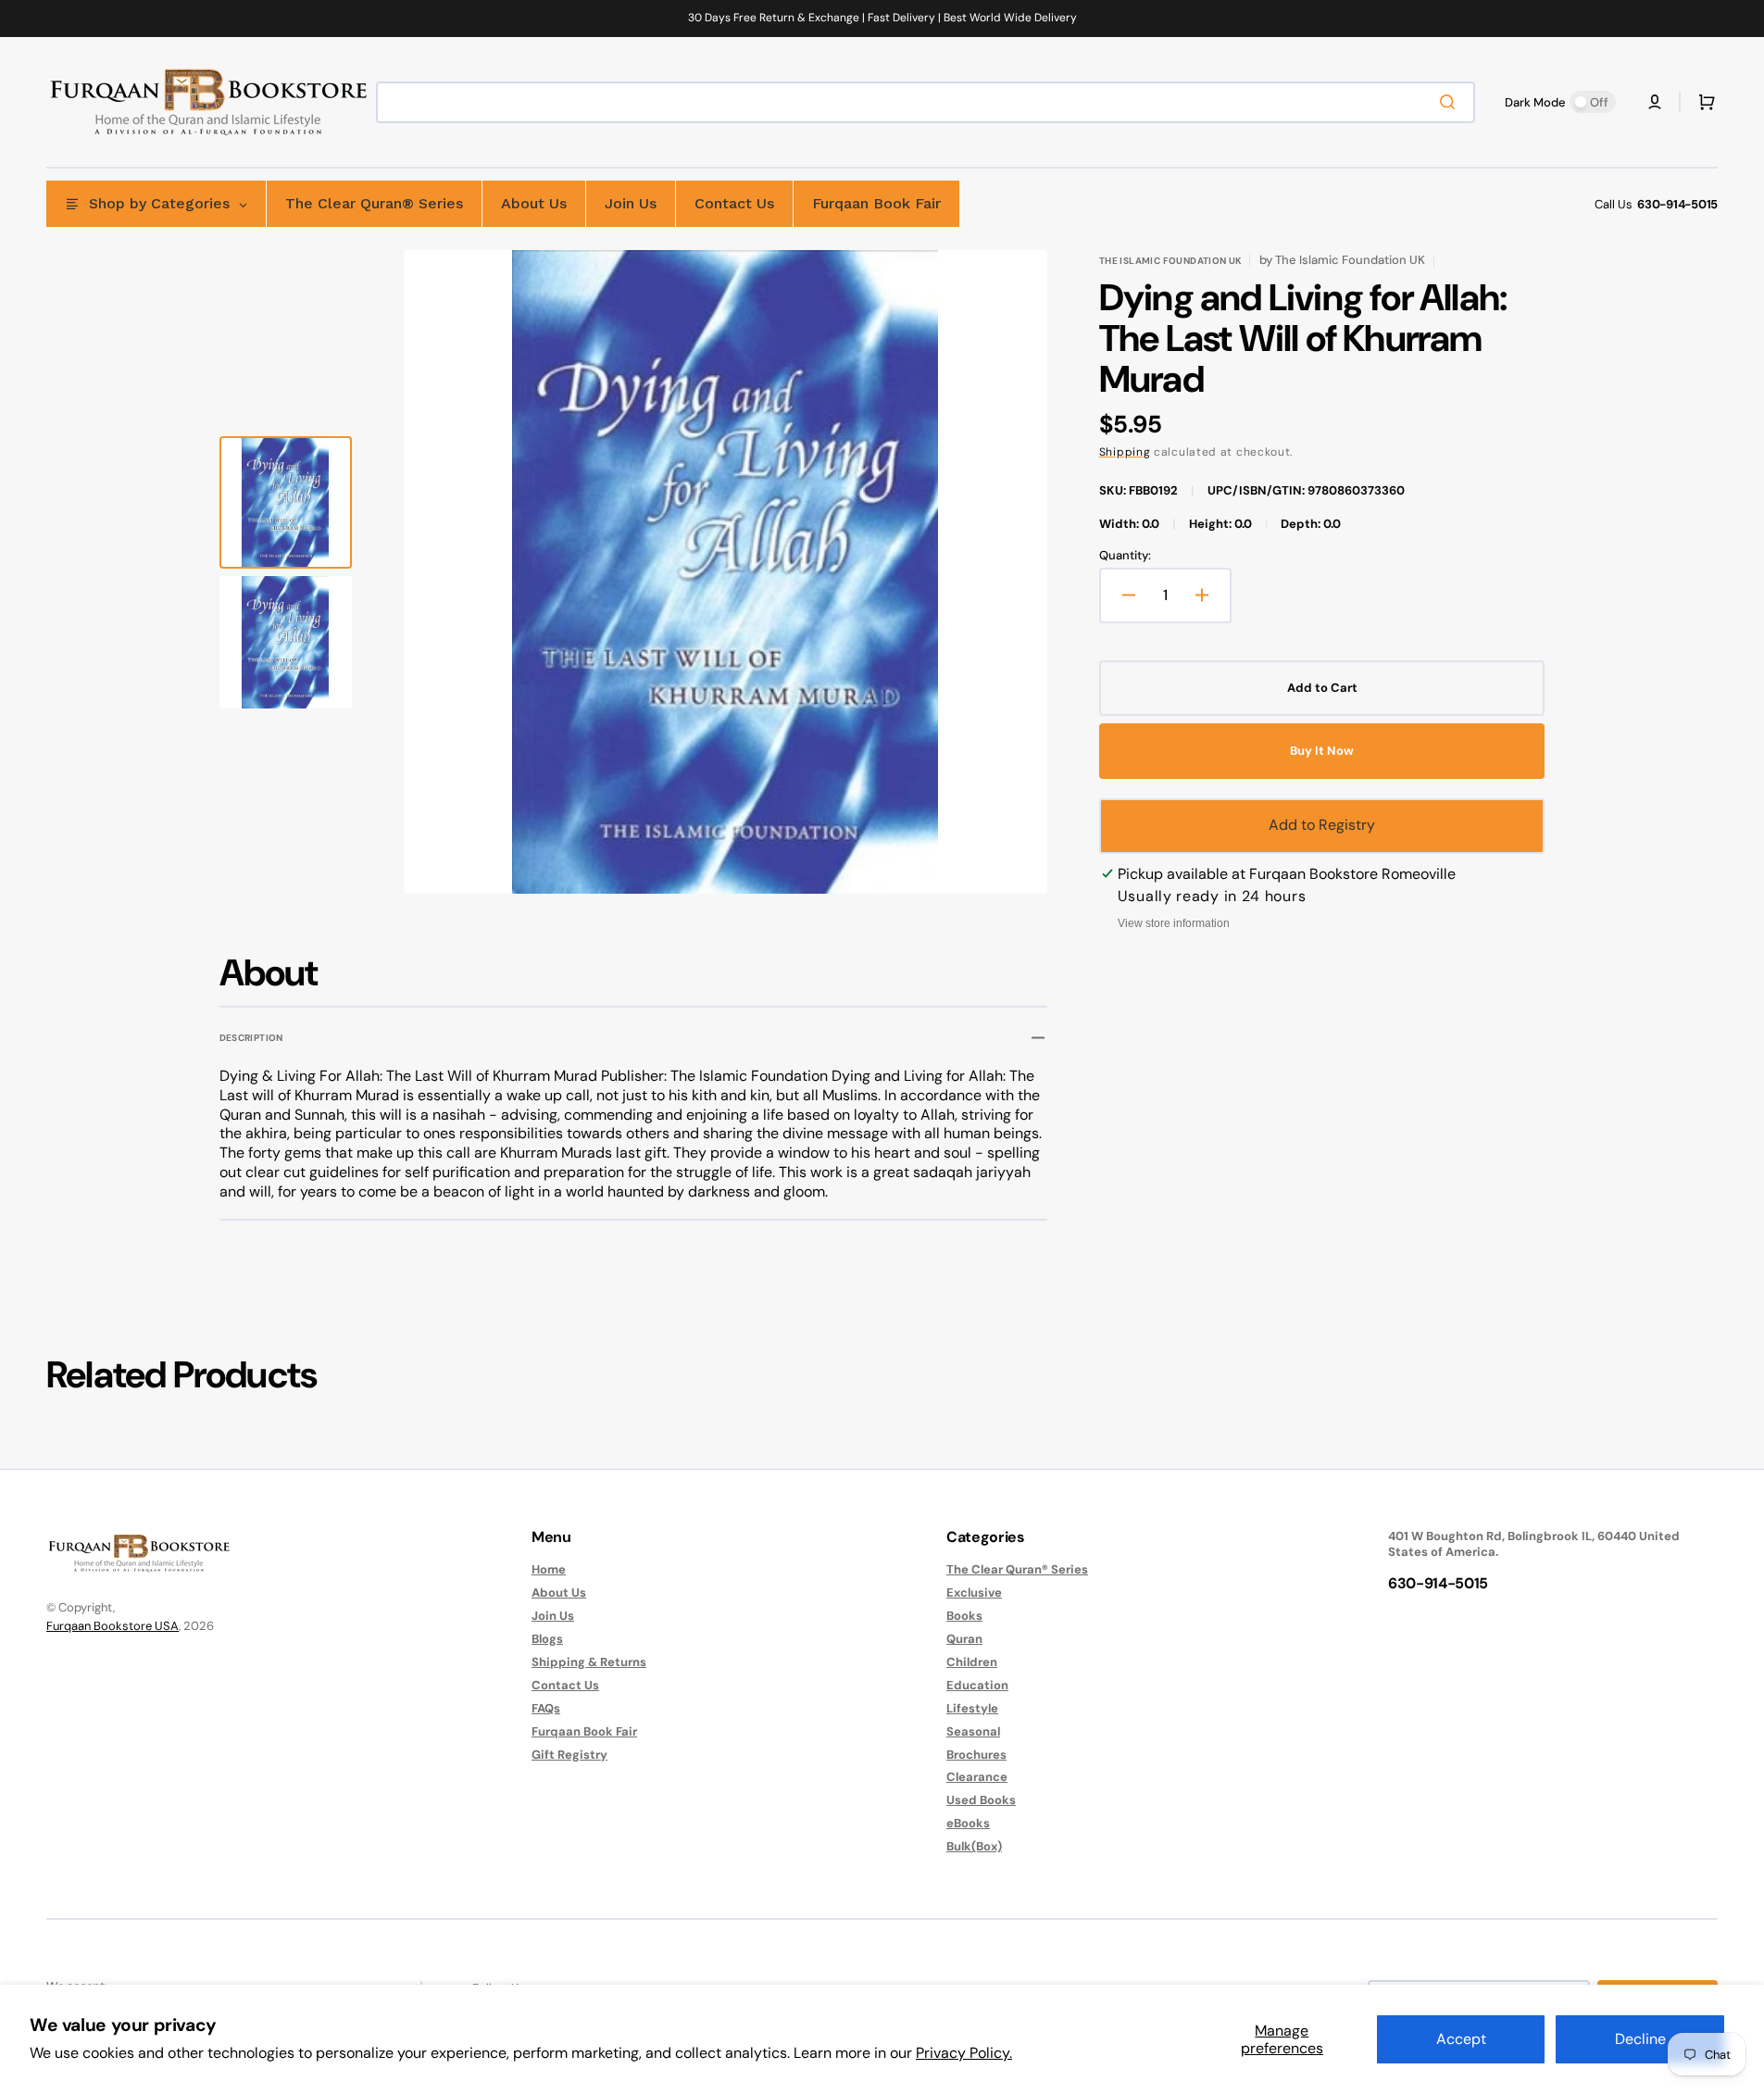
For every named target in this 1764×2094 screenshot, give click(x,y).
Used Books (981, 1800)
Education (977, 1685)
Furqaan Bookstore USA (113, 1626)
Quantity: (1125, 556)
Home (549, 1570)
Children (972, 1662)
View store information (1174, 923)
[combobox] (926, 102)
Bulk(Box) (974, 1846)
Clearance (977, 1777)
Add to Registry (1322, 825)
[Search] (1451, 102)
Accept (1461, 2039)
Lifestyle (972, 1708)
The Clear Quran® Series (1017, 1570)
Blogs (547, 1639)
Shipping (1125, 452)
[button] (1655, 102)
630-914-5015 (1677, 204)
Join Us (553, 1616)
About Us (559, 1592)
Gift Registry (569, 1755)
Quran (964, 1639)
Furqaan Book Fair (584, 1731)
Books (964, 1616)
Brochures (976, 1755)
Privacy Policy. (964, 2053)
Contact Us (565, 1685)
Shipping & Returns (589, 1662)
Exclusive (974, 1592)
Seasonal (973, 1731)
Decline (1640, 2039)
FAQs (546, 1708)
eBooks (968, 1823)
